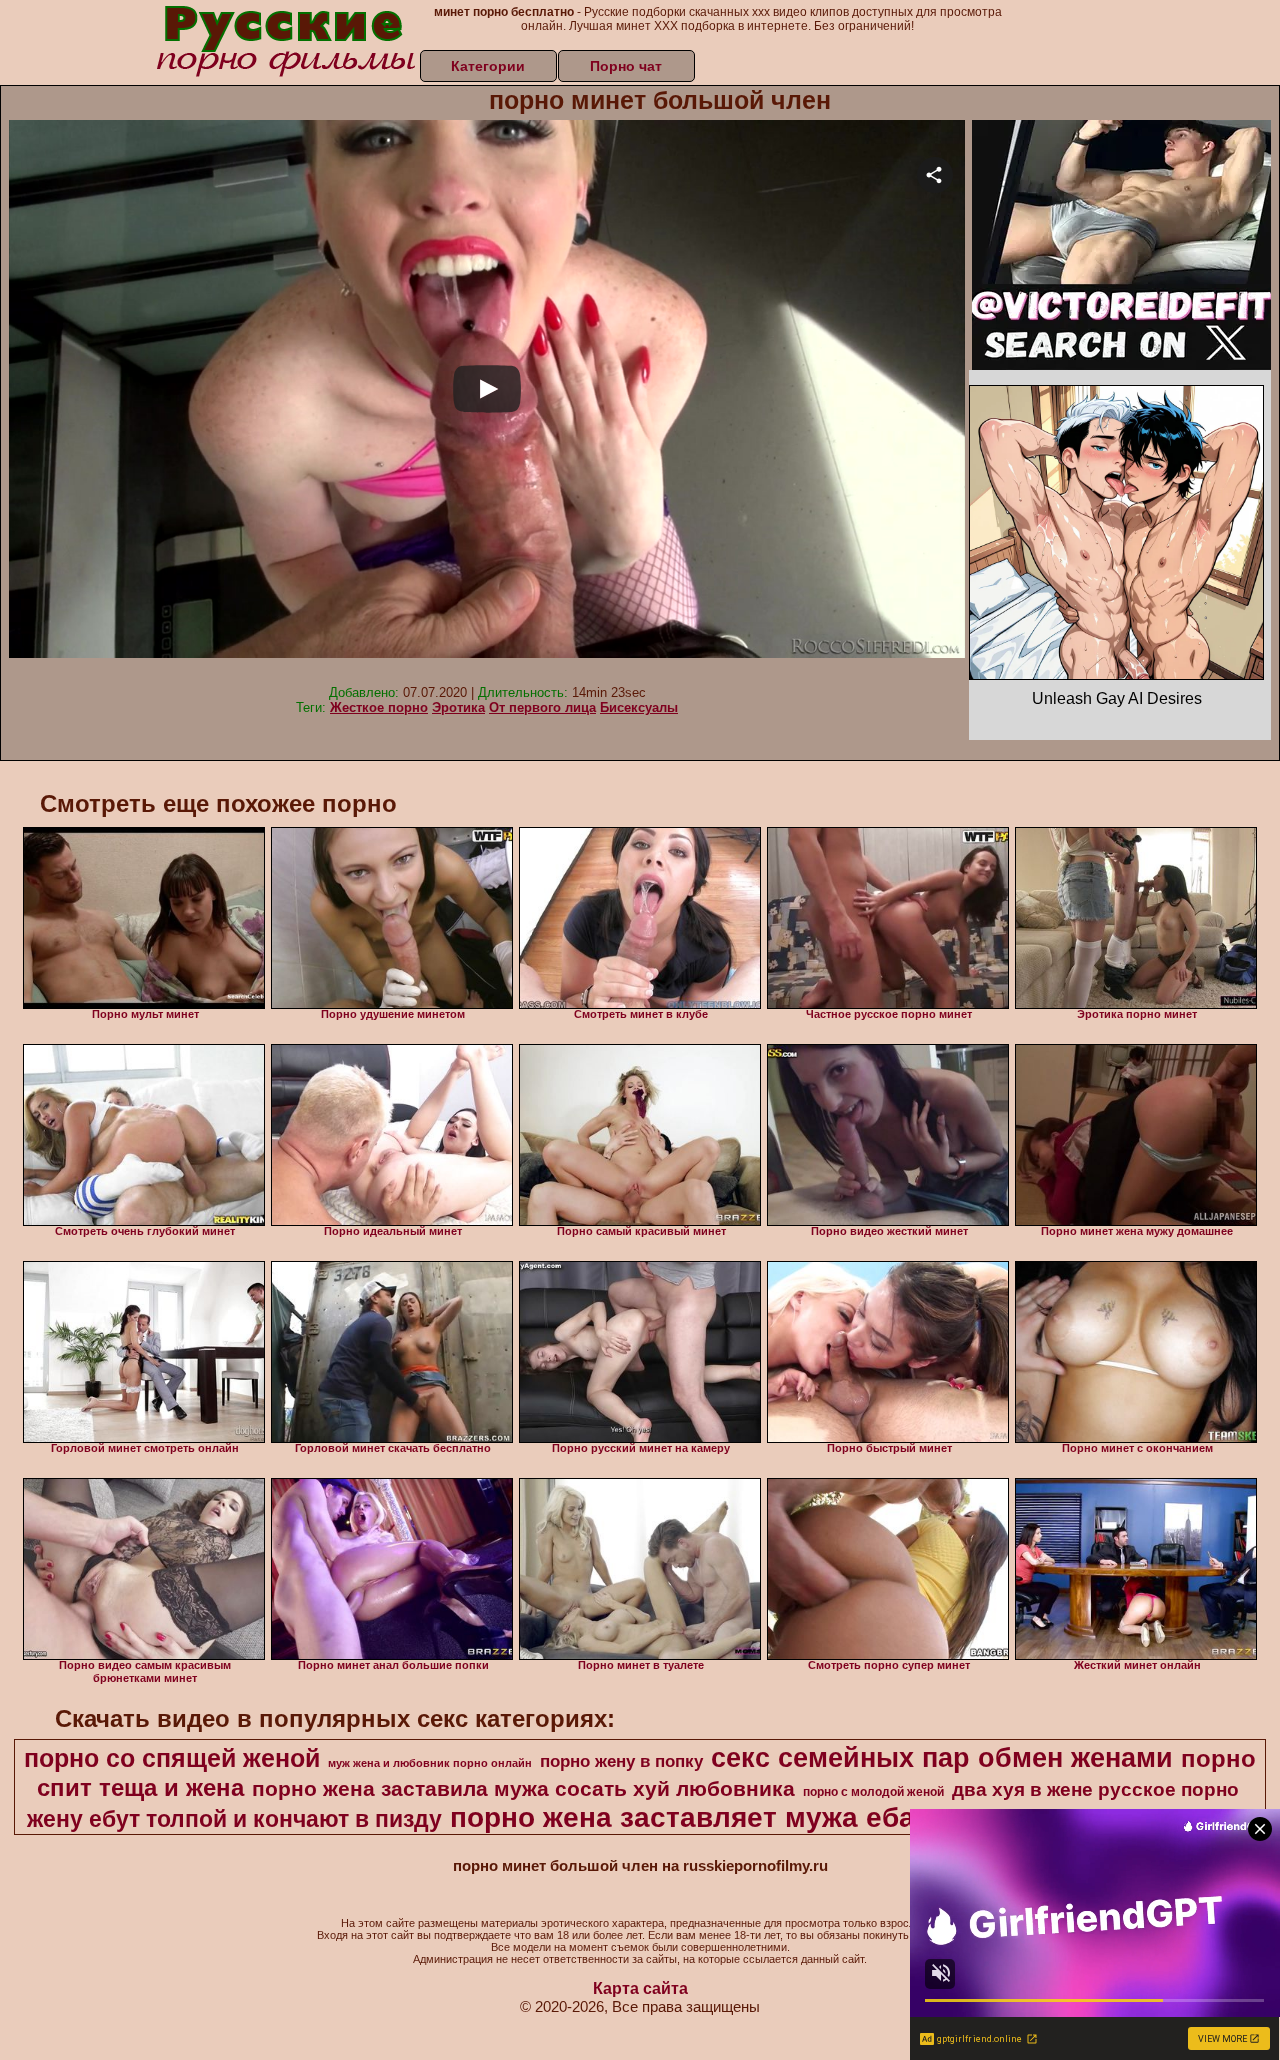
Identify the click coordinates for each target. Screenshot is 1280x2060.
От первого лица (542, 707)
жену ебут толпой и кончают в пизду (234, 1819)
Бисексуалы (639, 707)
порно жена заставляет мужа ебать (698, 1817)
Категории (488, 66)
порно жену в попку (621, 1761)
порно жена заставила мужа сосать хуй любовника (523, 1789)
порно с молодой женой (873, 1792)
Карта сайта (640, 1988)
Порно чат (626, 66)
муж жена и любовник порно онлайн (430, 1763)
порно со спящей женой (172, 1758)
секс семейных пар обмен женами (942, 1758)
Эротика (458, 707)
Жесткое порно (379, 707)
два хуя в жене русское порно (1095, 1789)
